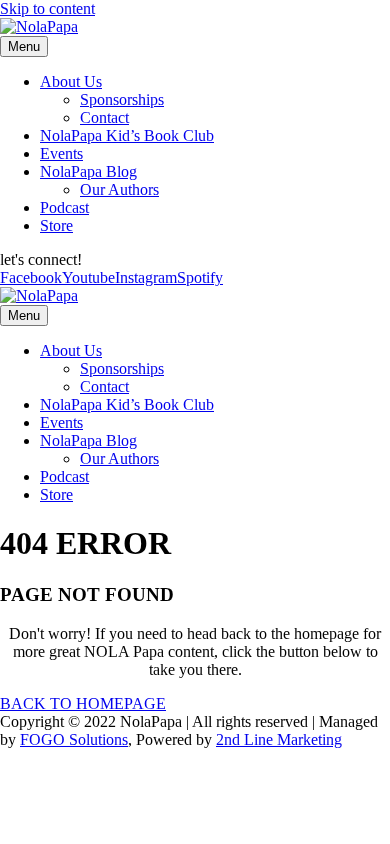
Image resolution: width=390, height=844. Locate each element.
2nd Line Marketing (279, 739)
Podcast (64, 207)
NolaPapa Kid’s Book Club (127, 135)
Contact (104, 117)
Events (61, 153)
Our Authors (119, 189)
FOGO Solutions (74, 739)
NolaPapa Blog (88, 171)
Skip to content (47, 8)
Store (56, 225)
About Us (71, 81)
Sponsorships (122, 99)
